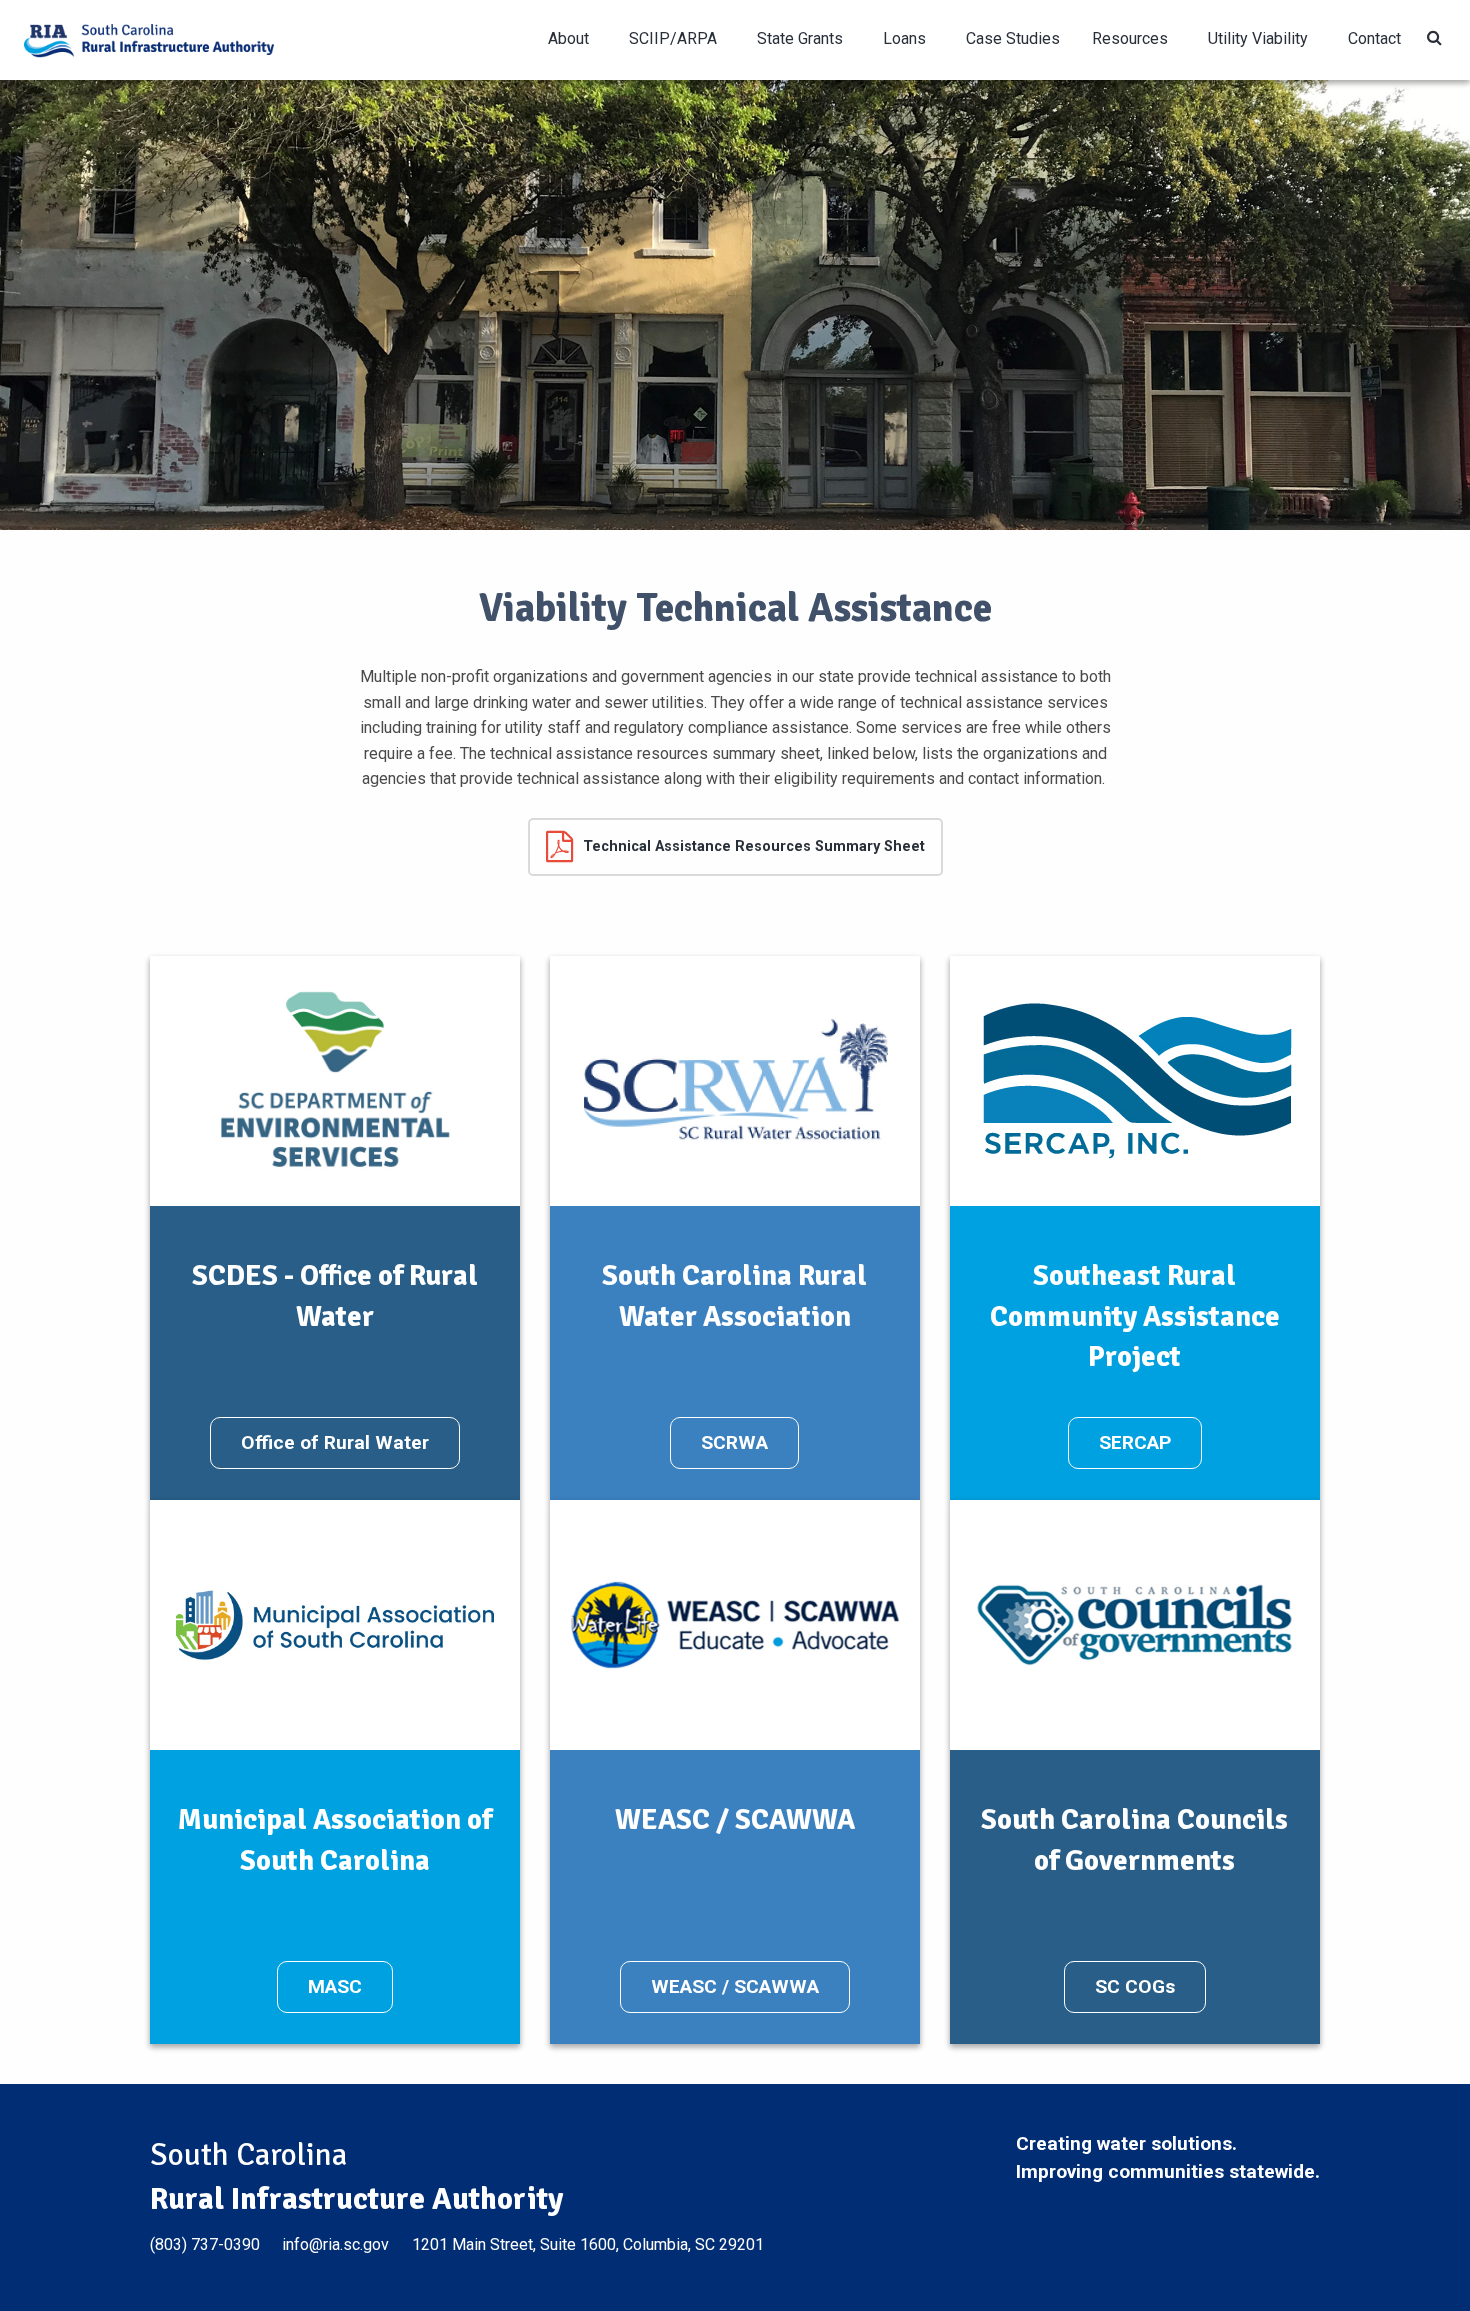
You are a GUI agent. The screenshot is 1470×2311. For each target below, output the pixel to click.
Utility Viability (1258, 38)
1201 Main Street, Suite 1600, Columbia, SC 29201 (588, 2244)
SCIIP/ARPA (673, 38)
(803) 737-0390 (205, 2244)
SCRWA (734, 1442)
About (568, 38)
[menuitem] (572, 40)
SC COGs (1135, 1986)
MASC (335, 1986)
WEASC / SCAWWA (735, 1986)
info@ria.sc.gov (335, 2244)
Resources (1130, 38)
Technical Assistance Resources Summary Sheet (754, 846)
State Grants (800, 38)
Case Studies (1013, 38)
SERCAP (1135, 1442)
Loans (904, 38)
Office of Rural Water (335, 1442)
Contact (1374, 38)
